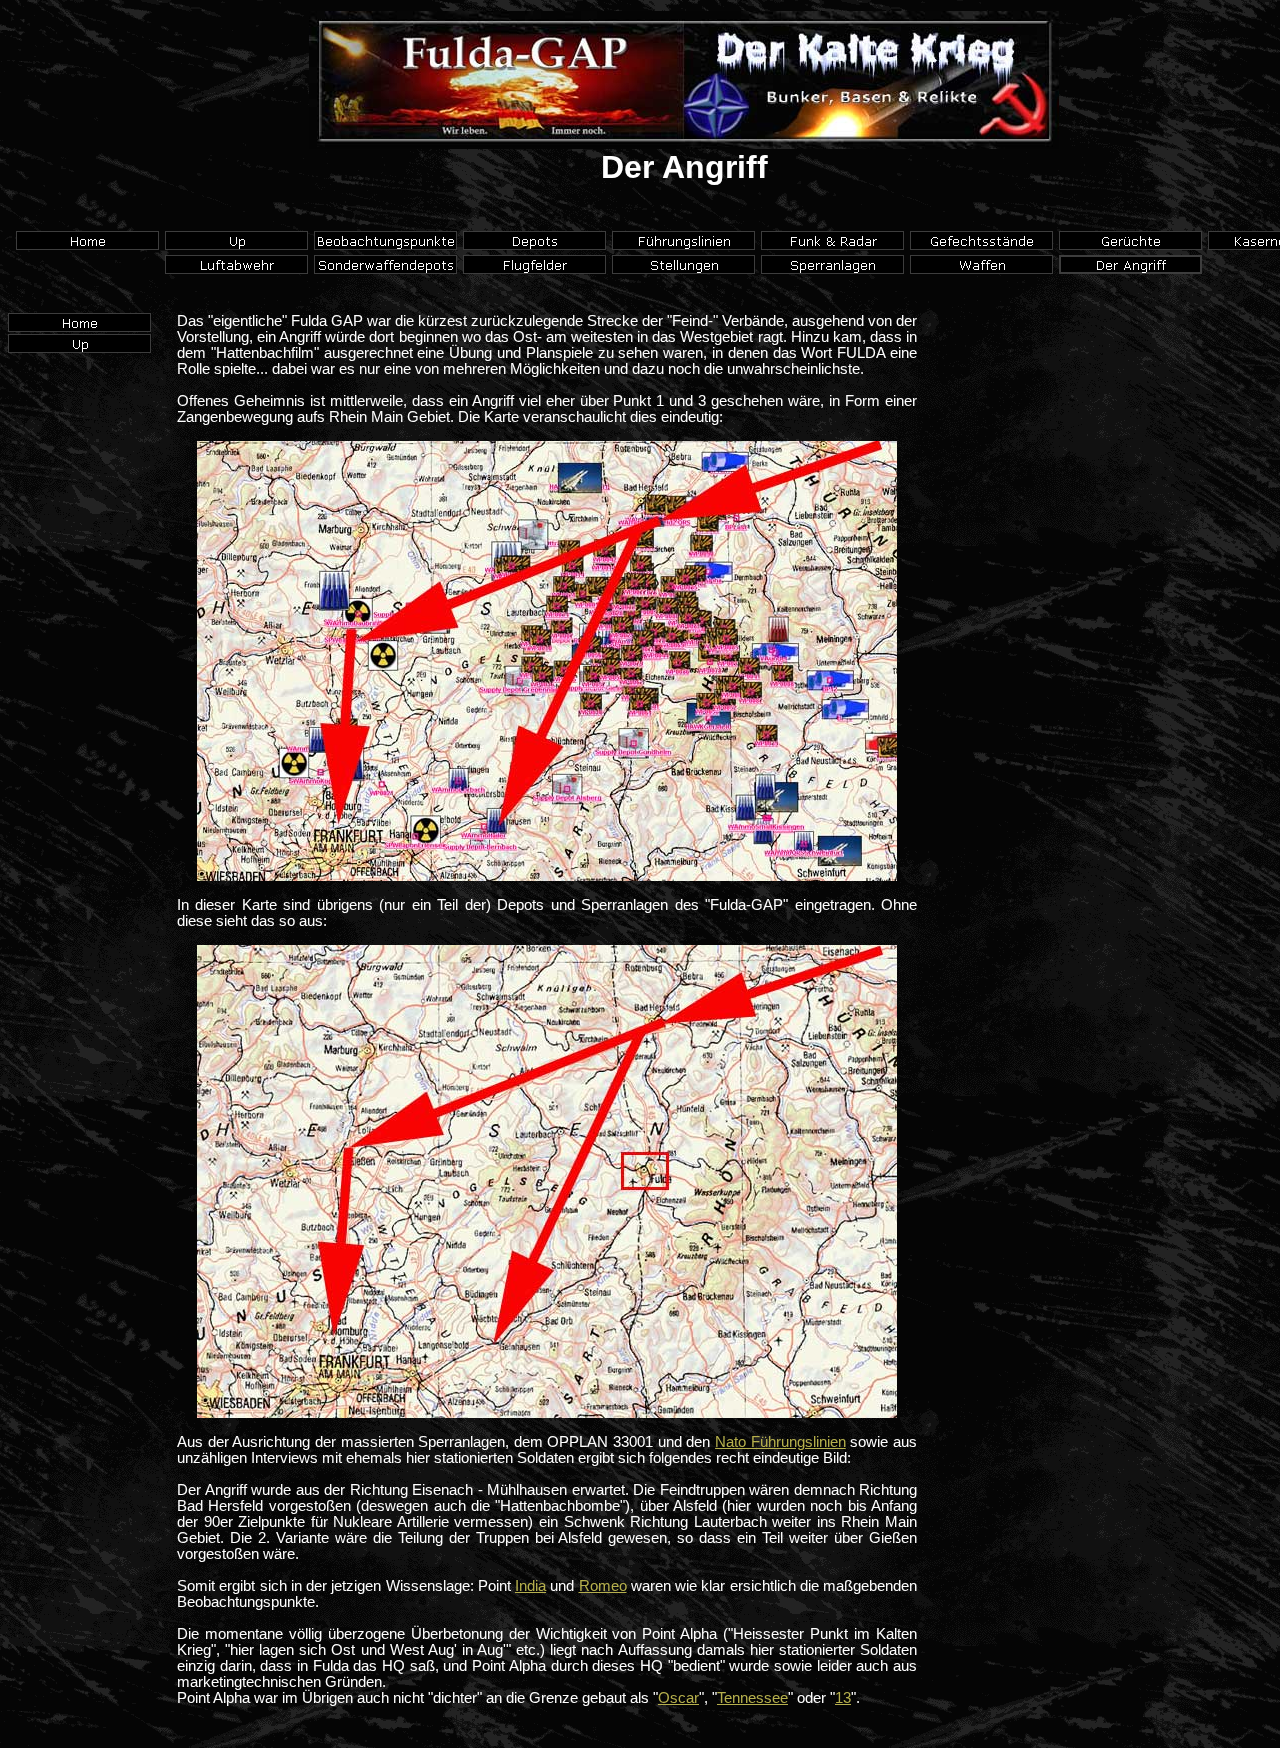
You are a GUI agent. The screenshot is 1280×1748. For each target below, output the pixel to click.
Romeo (603, 1586)
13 (843, 1698)
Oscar (678, 1698)
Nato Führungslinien (780, 1442)
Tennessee (752, 1698)
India (530, 1586)
